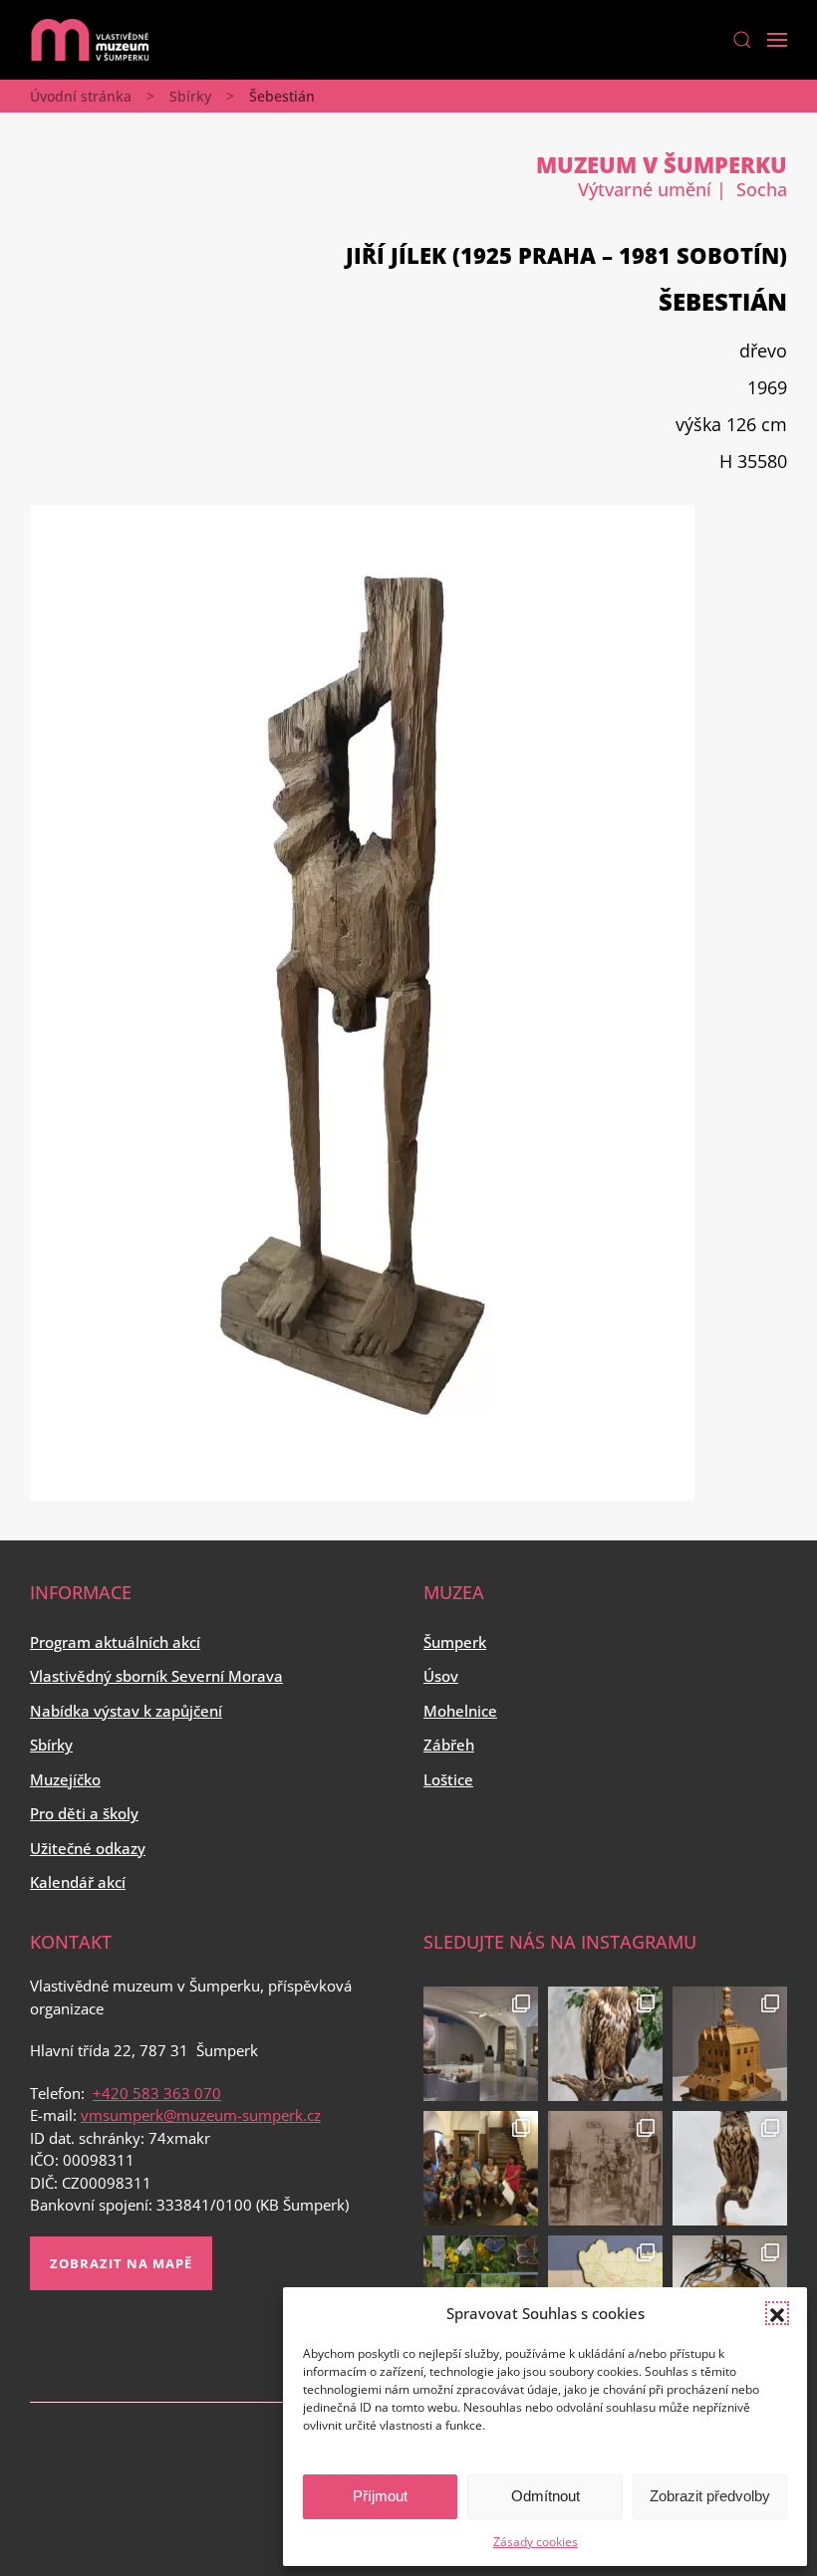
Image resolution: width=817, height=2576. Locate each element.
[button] (777, 2313)
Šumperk (455, 1642)
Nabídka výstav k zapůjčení (126, 1711)
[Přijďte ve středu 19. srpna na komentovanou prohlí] (481, 2044)
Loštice (448, 1779)
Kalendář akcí (78, 1882)
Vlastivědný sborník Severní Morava (156, 1676)
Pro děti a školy (84, 1813)
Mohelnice (460, 1711)
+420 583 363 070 (157, 2093)
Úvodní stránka (81, 96)
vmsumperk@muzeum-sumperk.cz (201, 2115)
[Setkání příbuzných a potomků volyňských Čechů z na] (481, 2168)
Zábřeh (449, 1745)
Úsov (441, 1676)
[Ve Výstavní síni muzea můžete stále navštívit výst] (730, 2044)
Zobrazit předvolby (710, 2496)
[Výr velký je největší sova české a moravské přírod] (730, 2168)
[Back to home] (90, 40)
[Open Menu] (777, 40)
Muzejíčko (65, 1779)
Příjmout (380, 2496)
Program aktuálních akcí (115, 1642)
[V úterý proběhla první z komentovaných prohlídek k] (605, 2168)
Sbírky (190, 96)
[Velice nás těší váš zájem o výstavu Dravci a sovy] (605, 2044)
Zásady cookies (536, 2542)
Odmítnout (545, 2496)
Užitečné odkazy (88, 1848)
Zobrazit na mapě (121, 2263)
